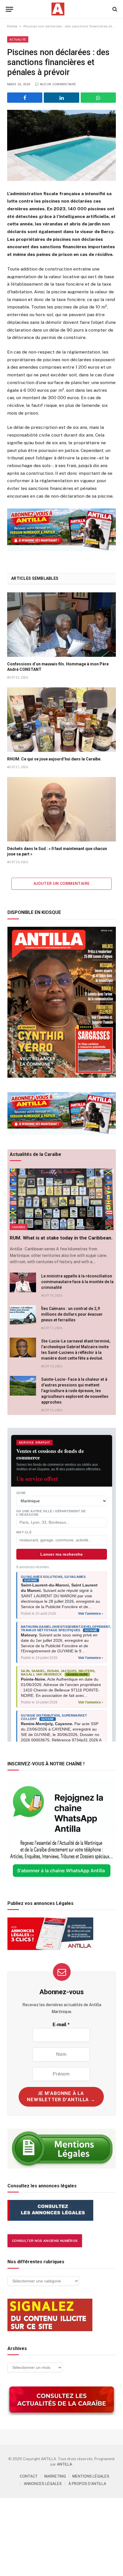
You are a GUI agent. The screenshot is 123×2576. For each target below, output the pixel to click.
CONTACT (29, 2476)
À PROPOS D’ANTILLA (87, 2484)
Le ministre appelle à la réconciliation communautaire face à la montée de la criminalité (77, 1282)
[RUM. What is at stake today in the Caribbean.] (62, 1199)
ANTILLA (65, 2464)
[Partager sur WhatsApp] (98, 98)
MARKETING (55, 2476)
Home (12, 26)
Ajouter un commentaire (62, 884)
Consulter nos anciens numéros (45, 2241)
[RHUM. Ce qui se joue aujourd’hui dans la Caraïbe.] (61, 720)
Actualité (18, 39)
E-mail (61, 2025)
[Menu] (9, 9)
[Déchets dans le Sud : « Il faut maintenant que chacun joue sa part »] (61, 809)
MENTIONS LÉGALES (91, 2476)
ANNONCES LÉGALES (43, 2484)
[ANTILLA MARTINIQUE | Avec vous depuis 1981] (58, 9)
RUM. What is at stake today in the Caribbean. (61, 1238)
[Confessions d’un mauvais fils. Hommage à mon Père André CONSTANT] (61, 625)
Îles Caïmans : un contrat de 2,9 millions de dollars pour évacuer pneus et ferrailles (72, 1314)
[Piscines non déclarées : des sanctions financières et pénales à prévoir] (61, 145)
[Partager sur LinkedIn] (61, 98)
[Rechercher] (114, 9)
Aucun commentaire (58, 84)
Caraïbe (19, 1227)
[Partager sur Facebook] (25, 98)
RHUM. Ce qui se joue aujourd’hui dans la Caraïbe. (54, 759)
